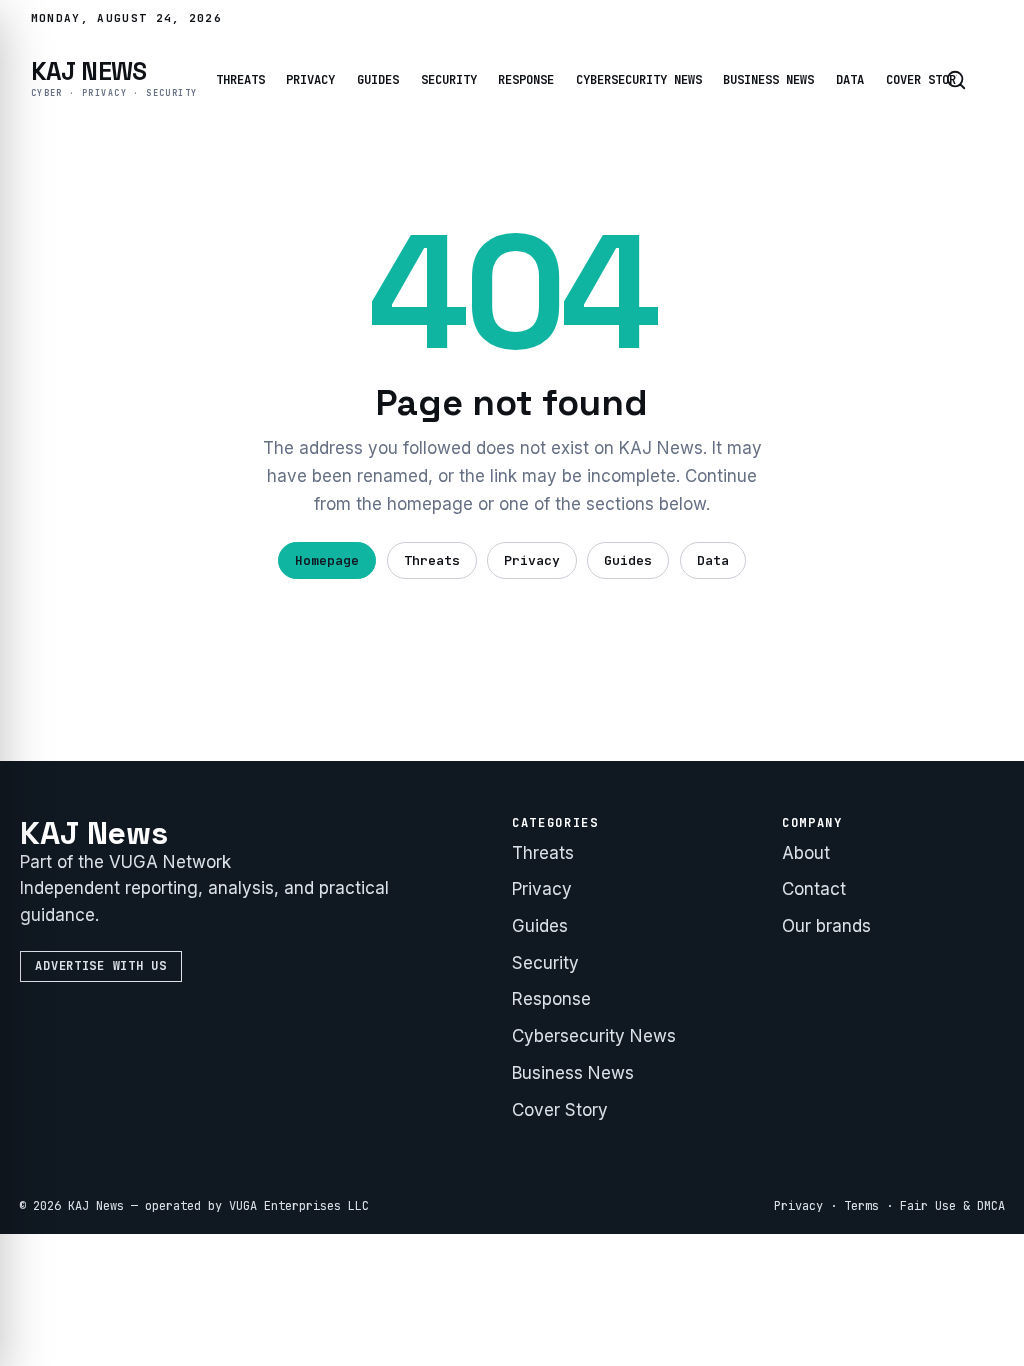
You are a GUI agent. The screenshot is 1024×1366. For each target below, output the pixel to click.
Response (526, 80)
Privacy (310, 80)
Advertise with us (100, 966)
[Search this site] (956, 80)
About (806, 853)
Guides (378, 80)
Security (449, 80)
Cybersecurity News (639, 80)
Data (850, 80)
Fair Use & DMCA (952, 1206)
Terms (861, 1206)
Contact (814, 889)
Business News (768, 80)
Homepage (327, 560)
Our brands (826, 926)
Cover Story (924, 80)
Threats (240, 80)
